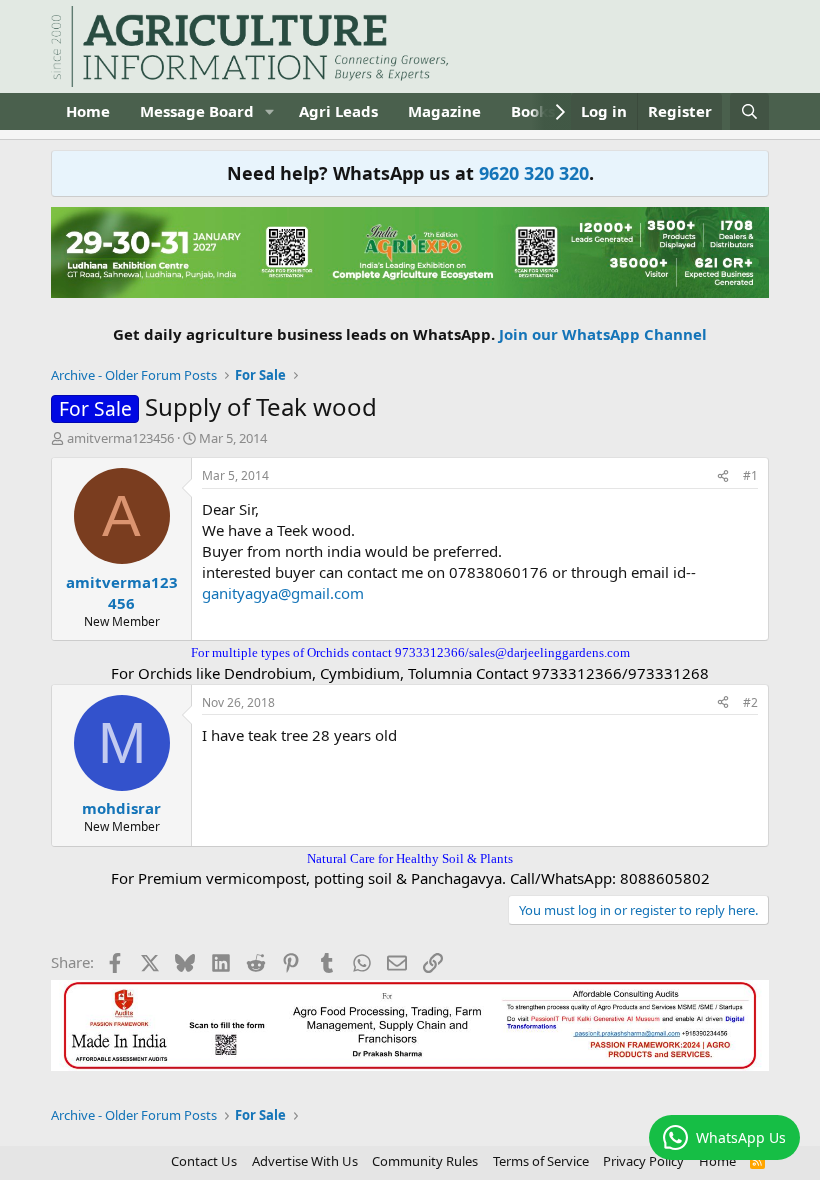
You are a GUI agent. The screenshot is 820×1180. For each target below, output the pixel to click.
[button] (270, 111)
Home (88, 111)
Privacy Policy (643, 1161)
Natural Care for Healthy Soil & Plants (410, 858)
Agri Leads (338, 111)
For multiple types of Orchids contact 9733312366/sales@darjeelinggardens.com (410, 652)
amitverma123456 (120, 438)
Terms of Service (541, 1161)
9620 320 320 (534, 173)
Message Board (197, 111)
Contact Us (204, 1161)
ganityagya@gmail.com (283, 593)
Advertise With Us (305, 1161)
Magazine (444, 111)
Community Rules (425, 1161)
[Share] (723, 476)
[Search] (749, 111)
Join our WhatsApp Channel (603, 334)
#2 (750, 702)
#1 (750, 475)
